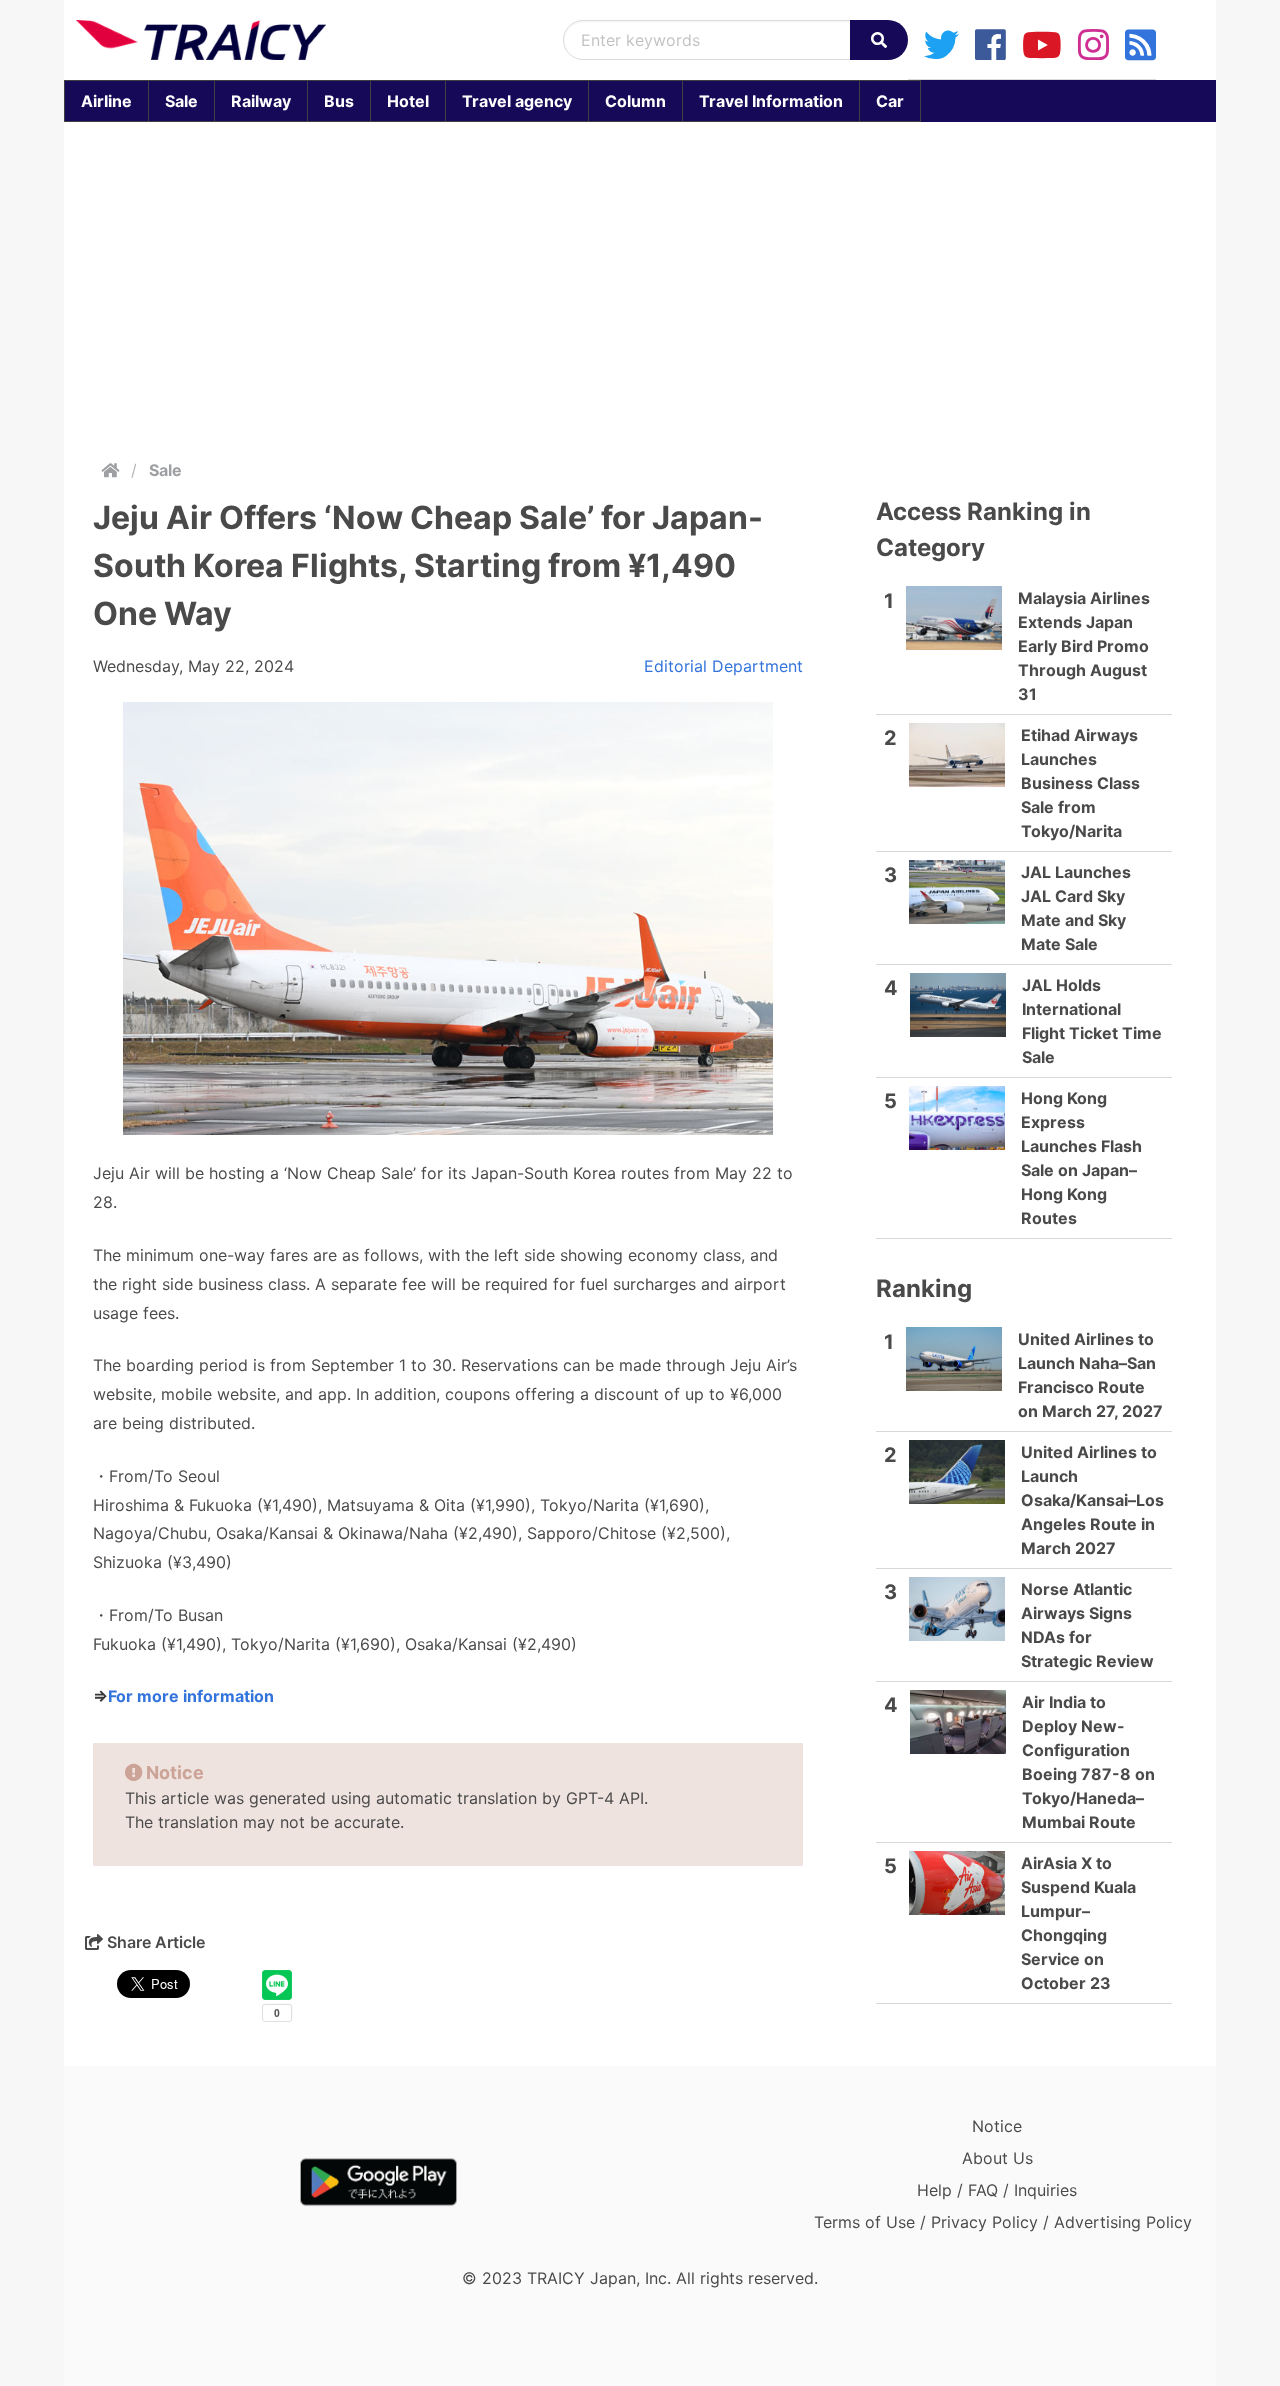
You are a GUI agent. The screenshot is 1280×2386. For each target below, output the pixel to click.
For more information (191, 1696)
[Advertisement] (640, 286)
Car (890, 101)
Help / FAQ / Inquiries (997, 2190)
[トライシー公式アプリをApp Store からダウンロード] (192, 2182)
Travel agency (517, 101)
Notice (997, 2126)
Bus (339, 101)
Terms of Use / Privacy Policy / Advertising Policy (1003, 2222)
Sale (181, 101)
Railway (261, 101)
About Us (997, 2158)
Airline (106, 101)
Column (635, 101)
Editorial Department (723, 666)
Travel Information (771, 101)
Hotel (408, 101)
